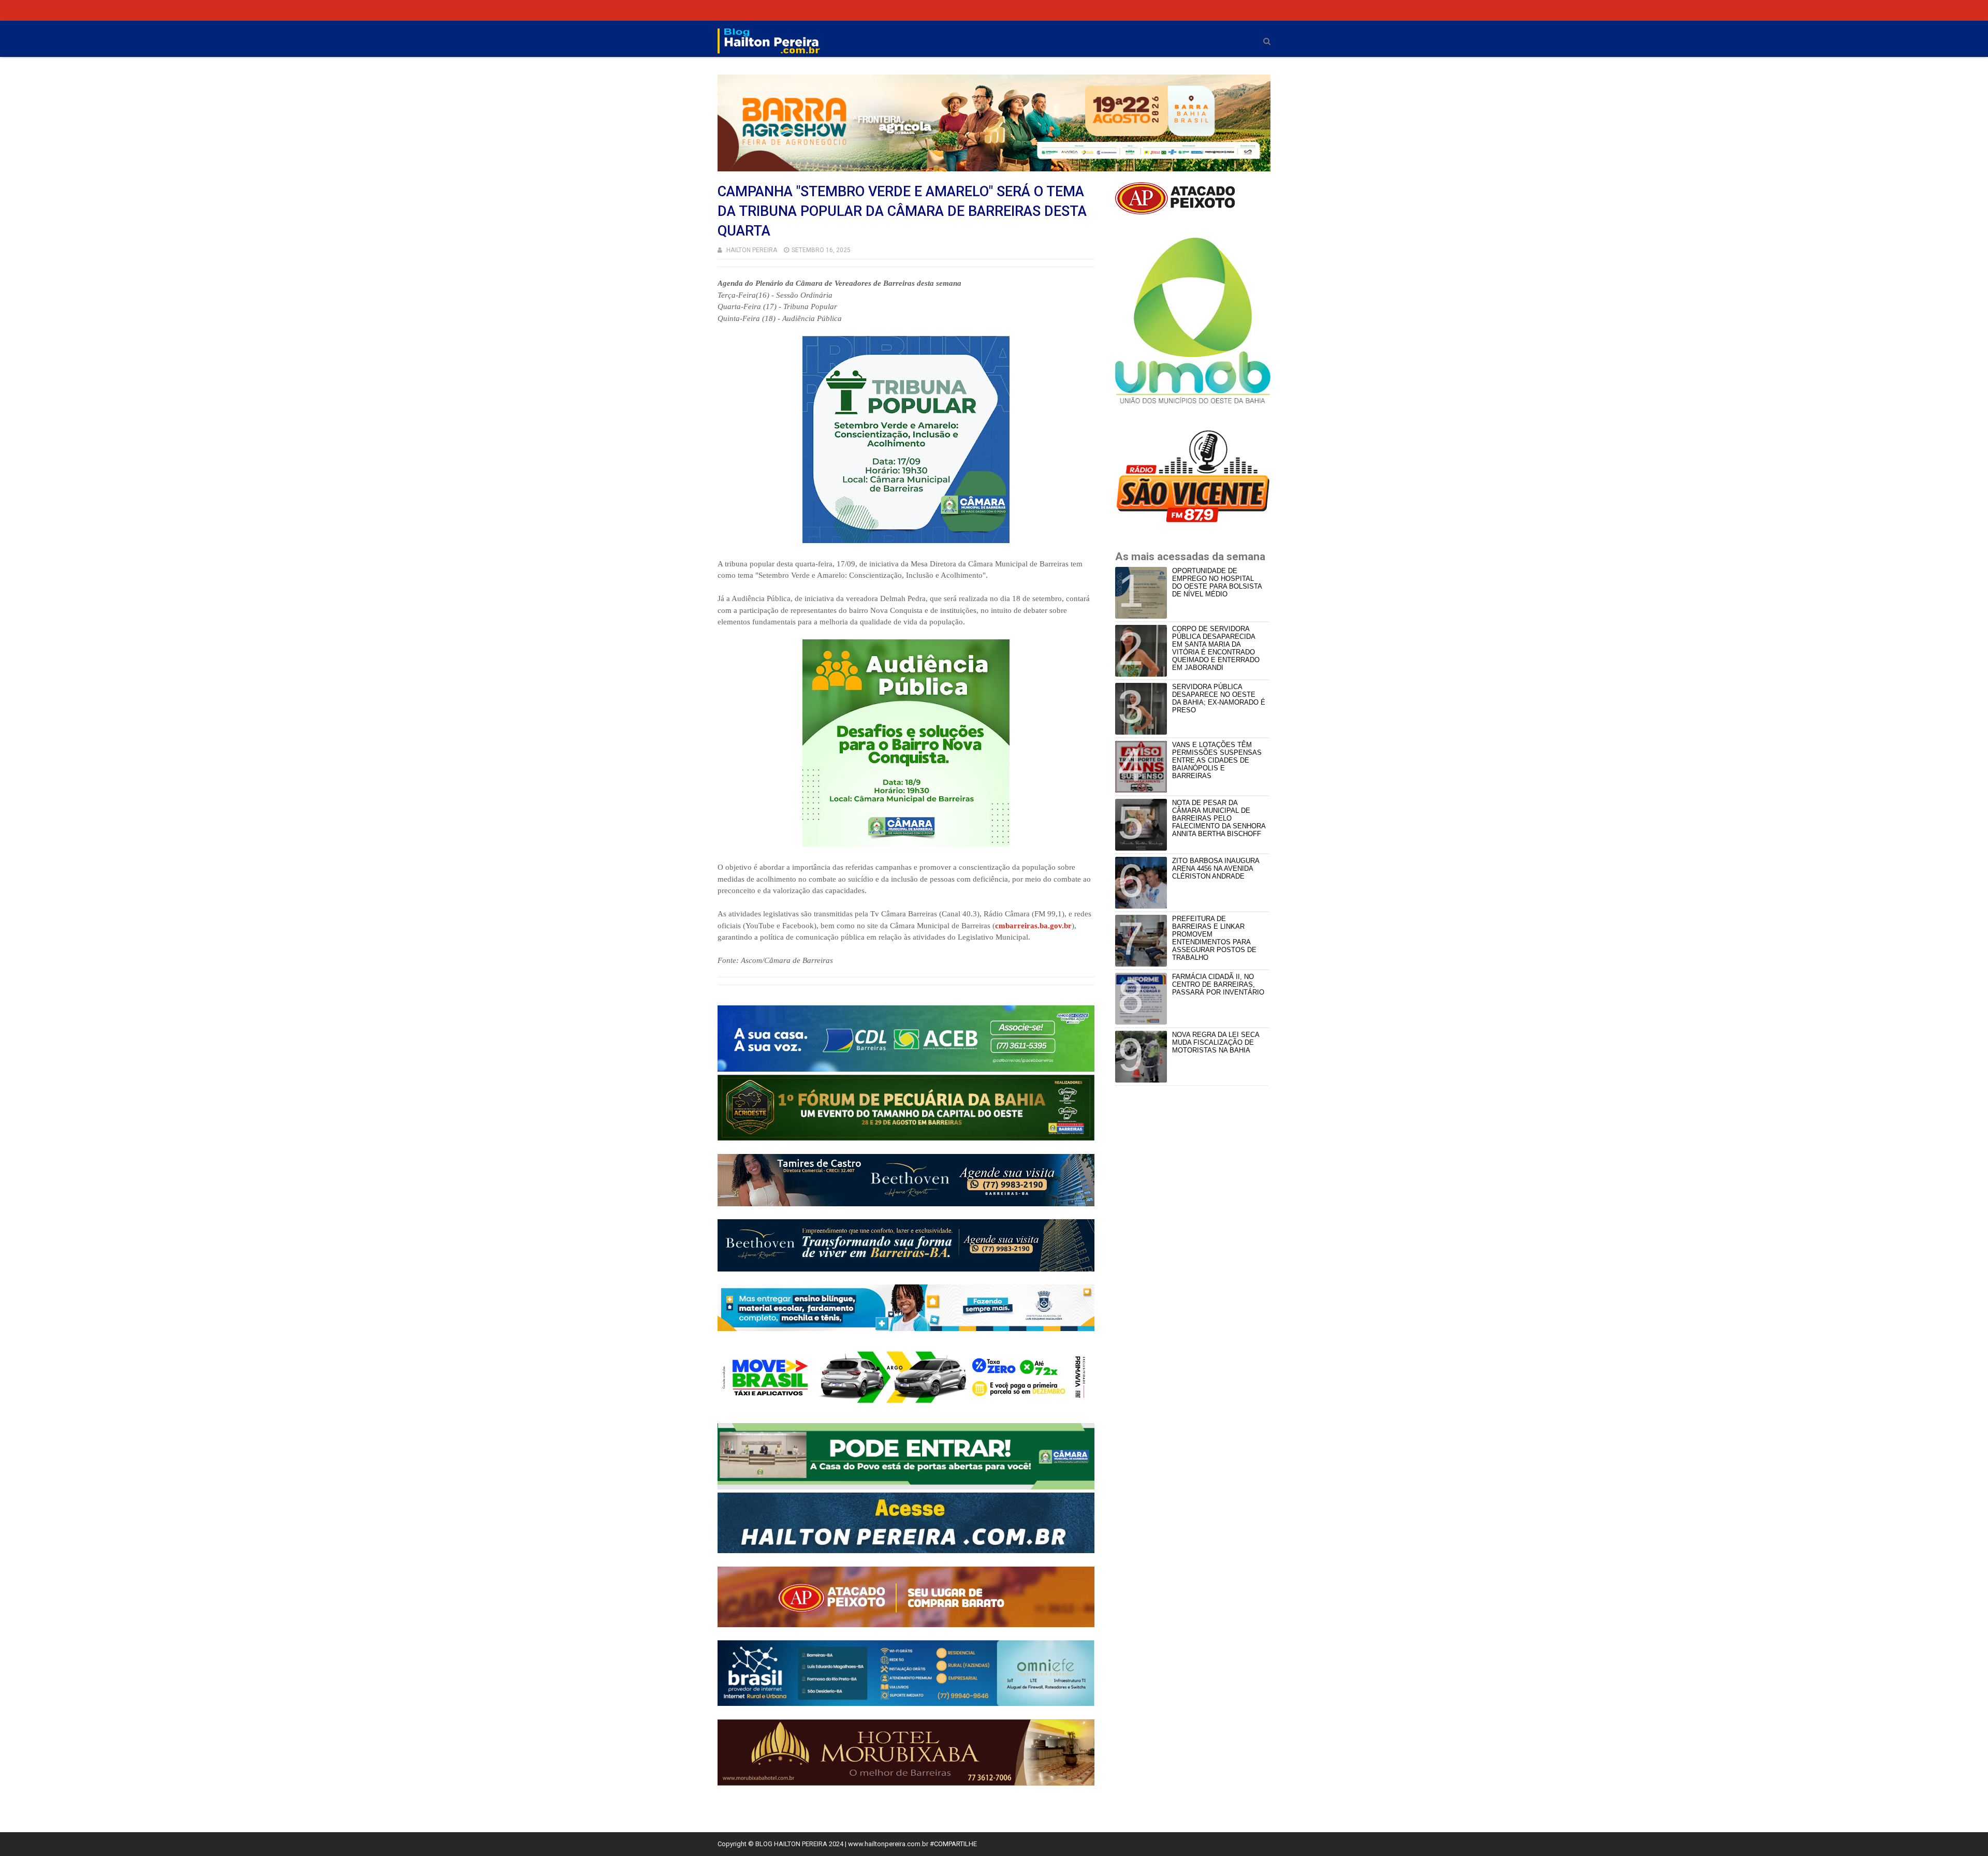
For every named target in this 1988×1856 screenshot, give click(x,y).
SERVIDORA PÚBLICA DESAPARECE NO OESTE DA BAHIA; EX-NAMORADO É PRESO (1219, 698)
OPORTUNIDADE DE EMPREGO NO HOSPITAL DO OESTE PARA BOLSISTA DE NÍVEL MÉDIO (1217, 582)
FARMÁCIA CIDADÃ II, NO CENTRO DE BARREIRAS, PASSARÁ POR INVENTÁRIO (1218, 984)
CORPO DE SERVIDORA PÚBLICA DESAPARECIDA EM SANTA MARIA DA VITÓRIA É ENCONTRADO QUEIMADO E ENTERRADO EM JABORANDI (1216, 648)
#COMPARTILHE (953, 1844)
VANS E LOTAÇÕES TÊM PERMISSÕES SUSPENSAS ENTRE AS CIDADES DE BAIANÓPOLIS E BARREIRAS (1217, 760)
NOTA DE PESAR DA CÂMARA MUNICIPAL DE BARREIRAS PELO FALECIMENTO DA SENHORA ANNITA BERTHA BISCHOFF (1219, 818)
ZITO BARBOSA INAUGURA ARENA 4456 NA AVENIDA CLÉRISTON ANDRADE (1216, 868)
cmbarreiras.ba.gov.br (1033, 926)
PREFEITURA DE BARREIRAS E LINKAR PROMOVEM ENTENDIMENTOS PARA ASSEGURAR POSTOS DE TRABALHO (1214, 938)
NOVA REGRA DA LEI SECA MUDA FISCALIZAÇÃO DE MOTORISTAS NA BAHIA (1216, 1042)
